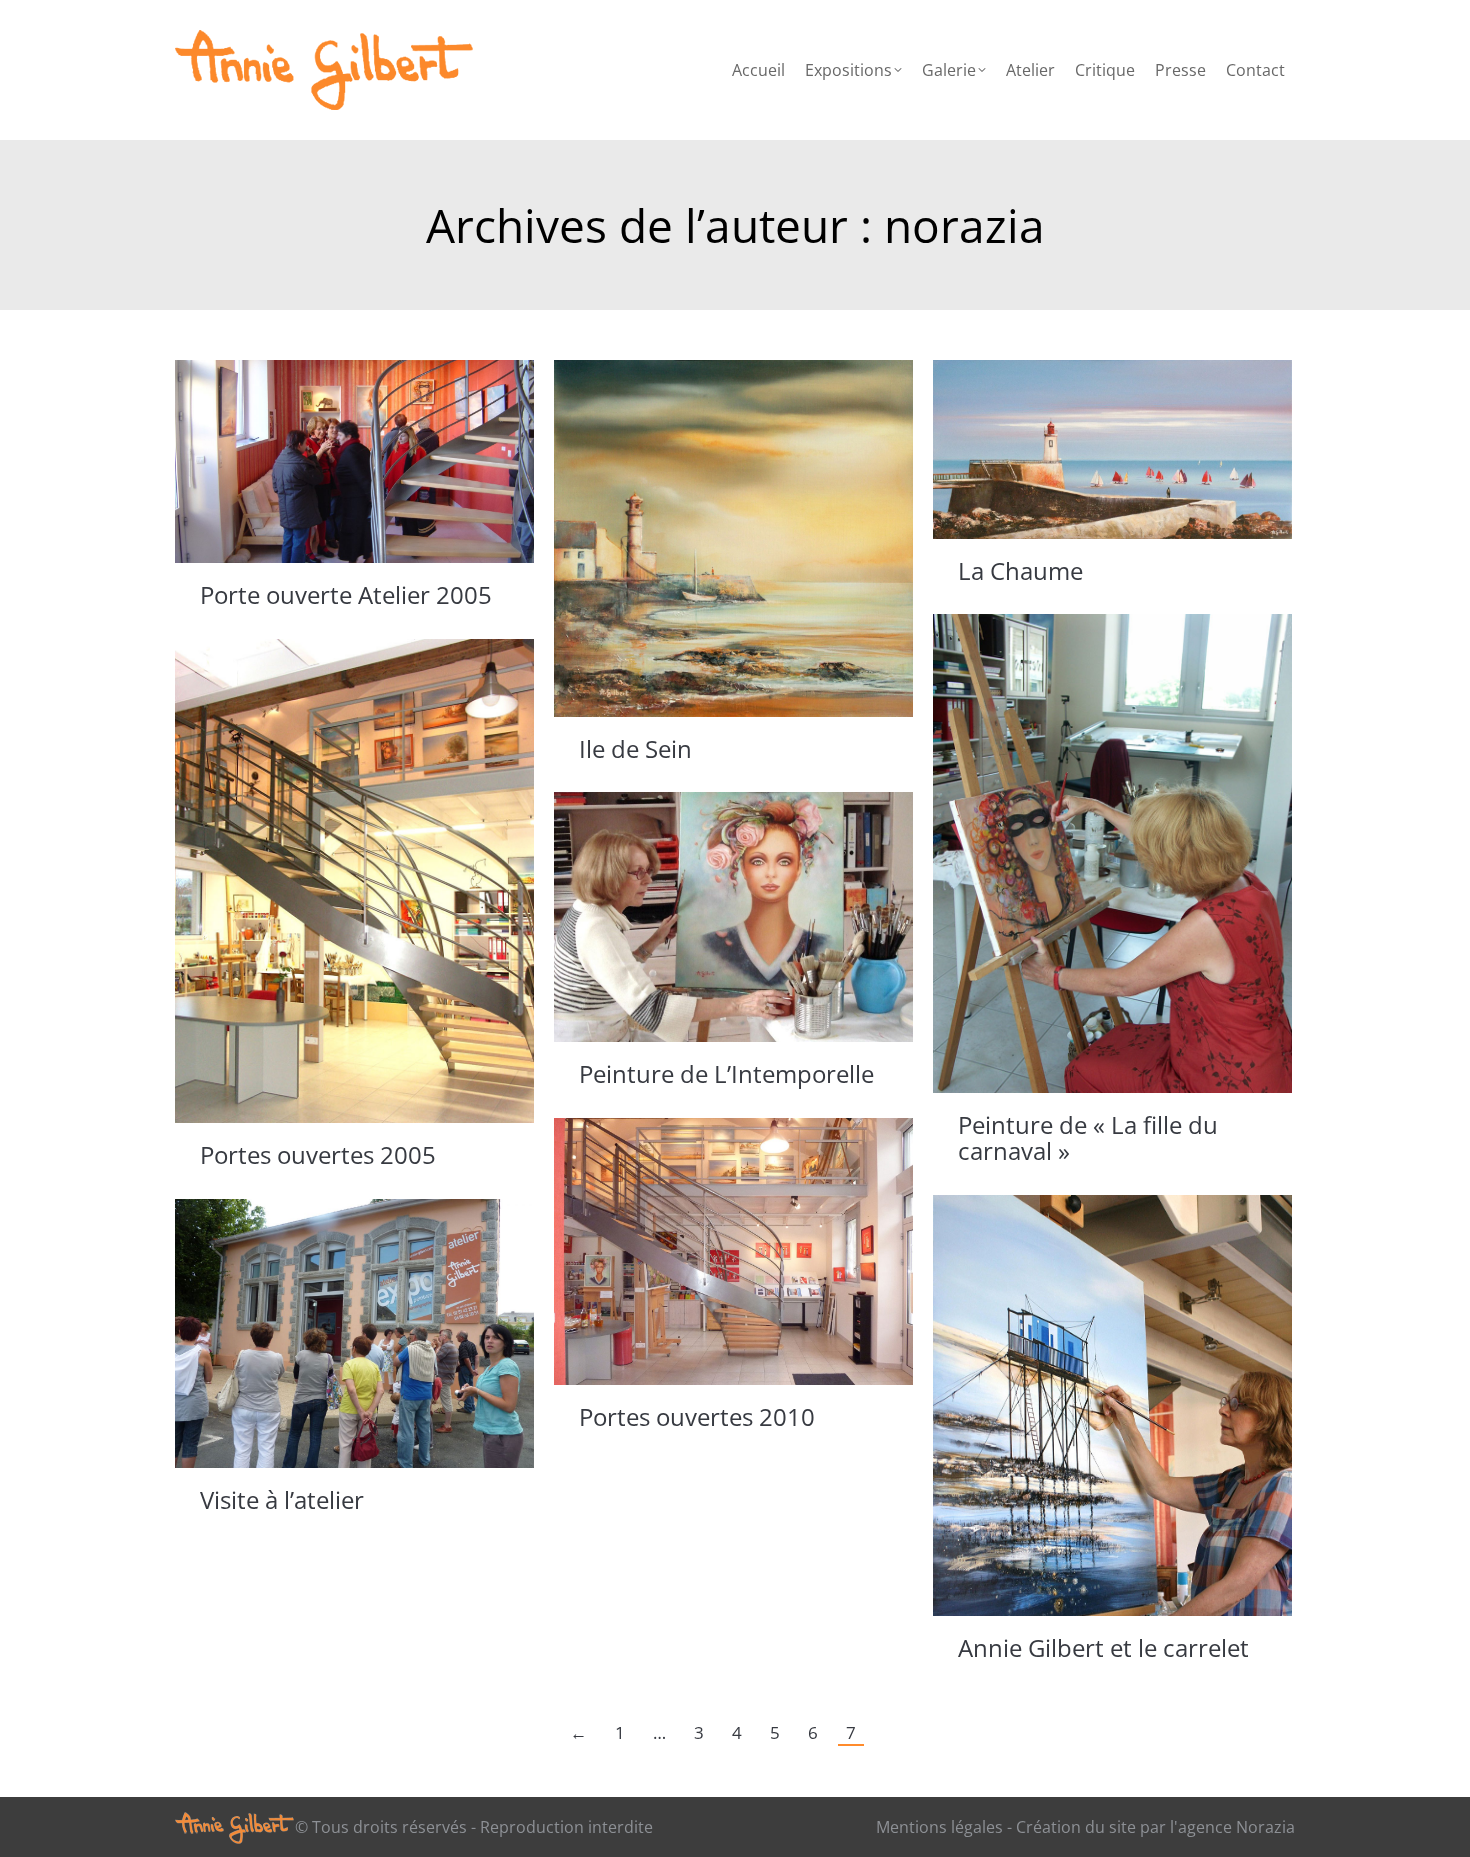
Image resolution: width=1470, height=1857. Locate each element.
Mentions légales (939, 1827)
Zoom (328, 462)
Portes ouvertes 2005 (318, 1154)
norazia (964, 225)
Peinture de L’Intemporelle (726, 1073)
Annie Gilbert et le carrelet (1103, 1647)
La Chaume (1020, 570)
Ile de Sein (635, 748)
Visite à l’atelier (282, 1499)
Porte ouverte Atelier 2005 (346, 594)
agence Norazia (1236, 1827)
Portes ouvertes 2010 (697, 1416)
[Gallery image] (733, 538)
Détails (382, 462)
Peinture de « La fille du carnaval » (1088, 1137)
